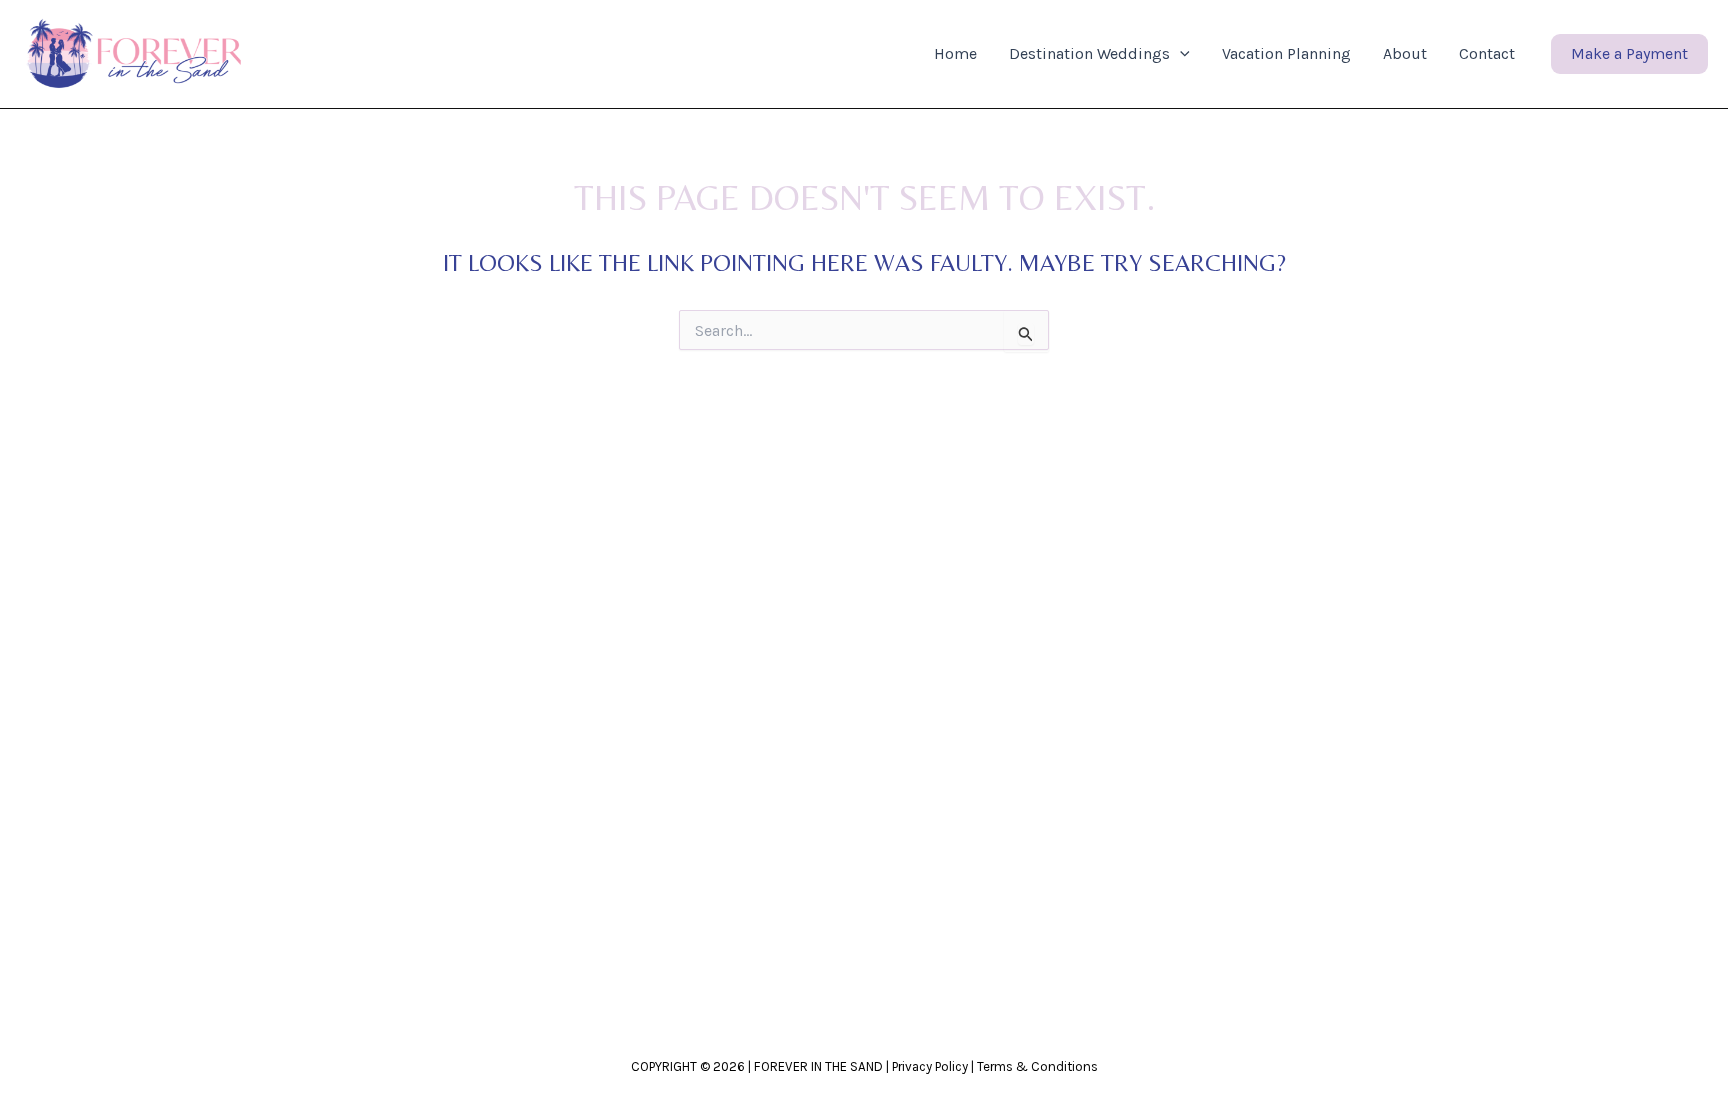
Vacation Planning (1286, 53)
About (1405, 53)
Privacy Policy (930, 1066)
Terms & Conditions (1037, 1066)
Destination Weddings (1089, 53)
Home (955, 53)
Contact (1487, 53)
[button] (1180, 54)
